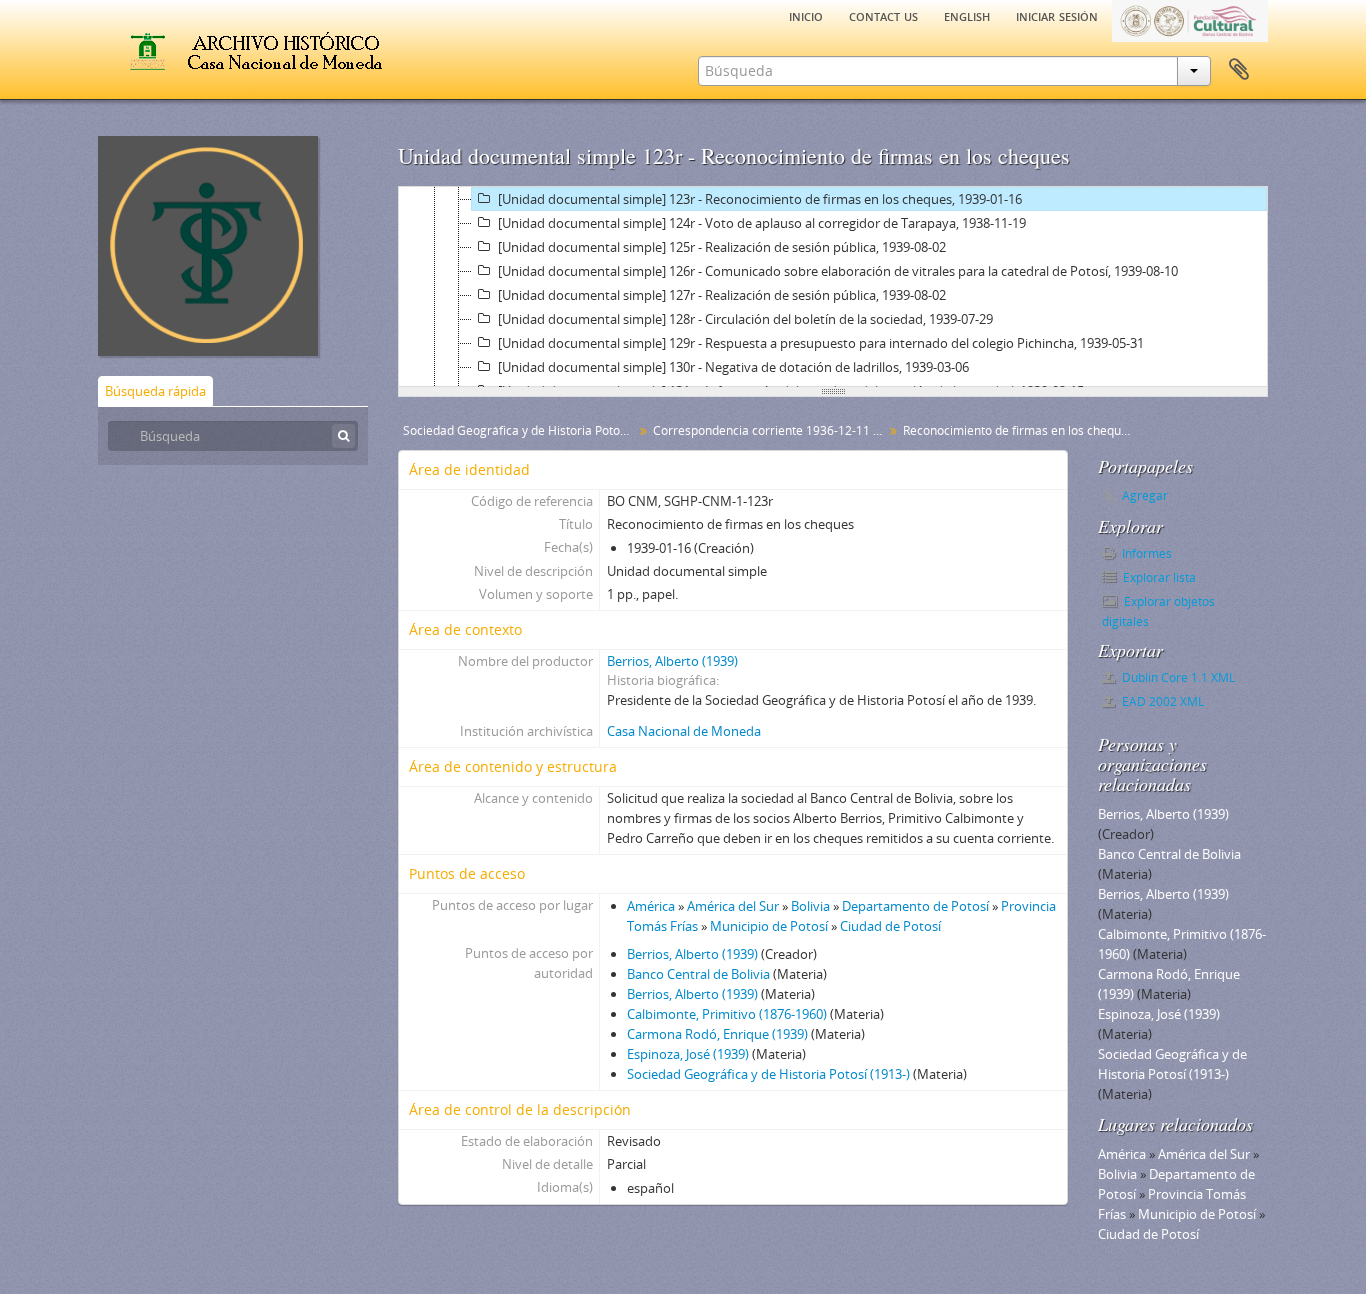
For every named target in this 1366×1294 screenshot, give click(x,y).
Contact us (883, 15)
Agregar (1145, 495)
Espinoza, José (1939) (688, 1054)
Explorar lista (1158, 577)
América (651, 906)
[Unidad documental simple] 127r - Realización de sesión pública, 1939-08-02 (722, 295)
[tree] (833, 287)
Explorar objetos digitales (1158, 611)
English (967, 15)
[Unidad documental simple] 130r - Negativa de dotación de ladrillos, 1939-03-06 (733, 367)
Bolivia (810, 906)
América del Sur (733, 906)
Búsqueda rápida (155, 391)
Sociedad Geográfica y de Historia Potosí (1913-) (768, 1074)
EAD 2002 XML (1161, 701)
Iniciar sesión (1057, 15)
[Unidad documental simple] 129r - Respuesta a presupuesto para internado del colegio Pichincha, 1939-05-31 (821, 343)
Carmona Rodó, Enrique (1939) (717, 1034)
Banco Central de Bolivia (698, 974)
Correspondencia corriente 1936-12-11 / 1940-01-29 (770, 430)
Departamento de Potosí (915, 906)
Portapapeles (1239, 70)
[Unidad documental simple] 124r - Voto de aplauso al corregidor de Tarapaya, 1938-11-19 (762, 223)
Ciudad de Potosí (890, 926)
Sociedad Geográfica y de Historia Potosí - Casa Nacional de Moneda (520, 430)
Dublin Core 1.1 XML (1177, 677)
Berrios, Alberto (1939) (672, 661)
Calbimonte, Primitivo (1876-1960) (727, 1014)
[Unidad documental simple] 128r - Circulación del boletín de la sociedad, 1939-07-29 (745, 319)
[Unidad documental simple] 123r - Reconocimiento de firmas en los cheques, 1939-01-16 (760, 199)
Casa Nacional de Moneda (684, 731)
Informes (1145, 553)
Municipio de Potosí (769, 926)
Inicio (806, 15)
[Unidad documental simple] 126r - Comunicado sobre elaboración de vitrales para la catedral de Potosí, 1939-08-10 (838, 271)
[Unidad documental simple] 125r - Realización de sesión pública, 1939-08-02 (722, 247)
